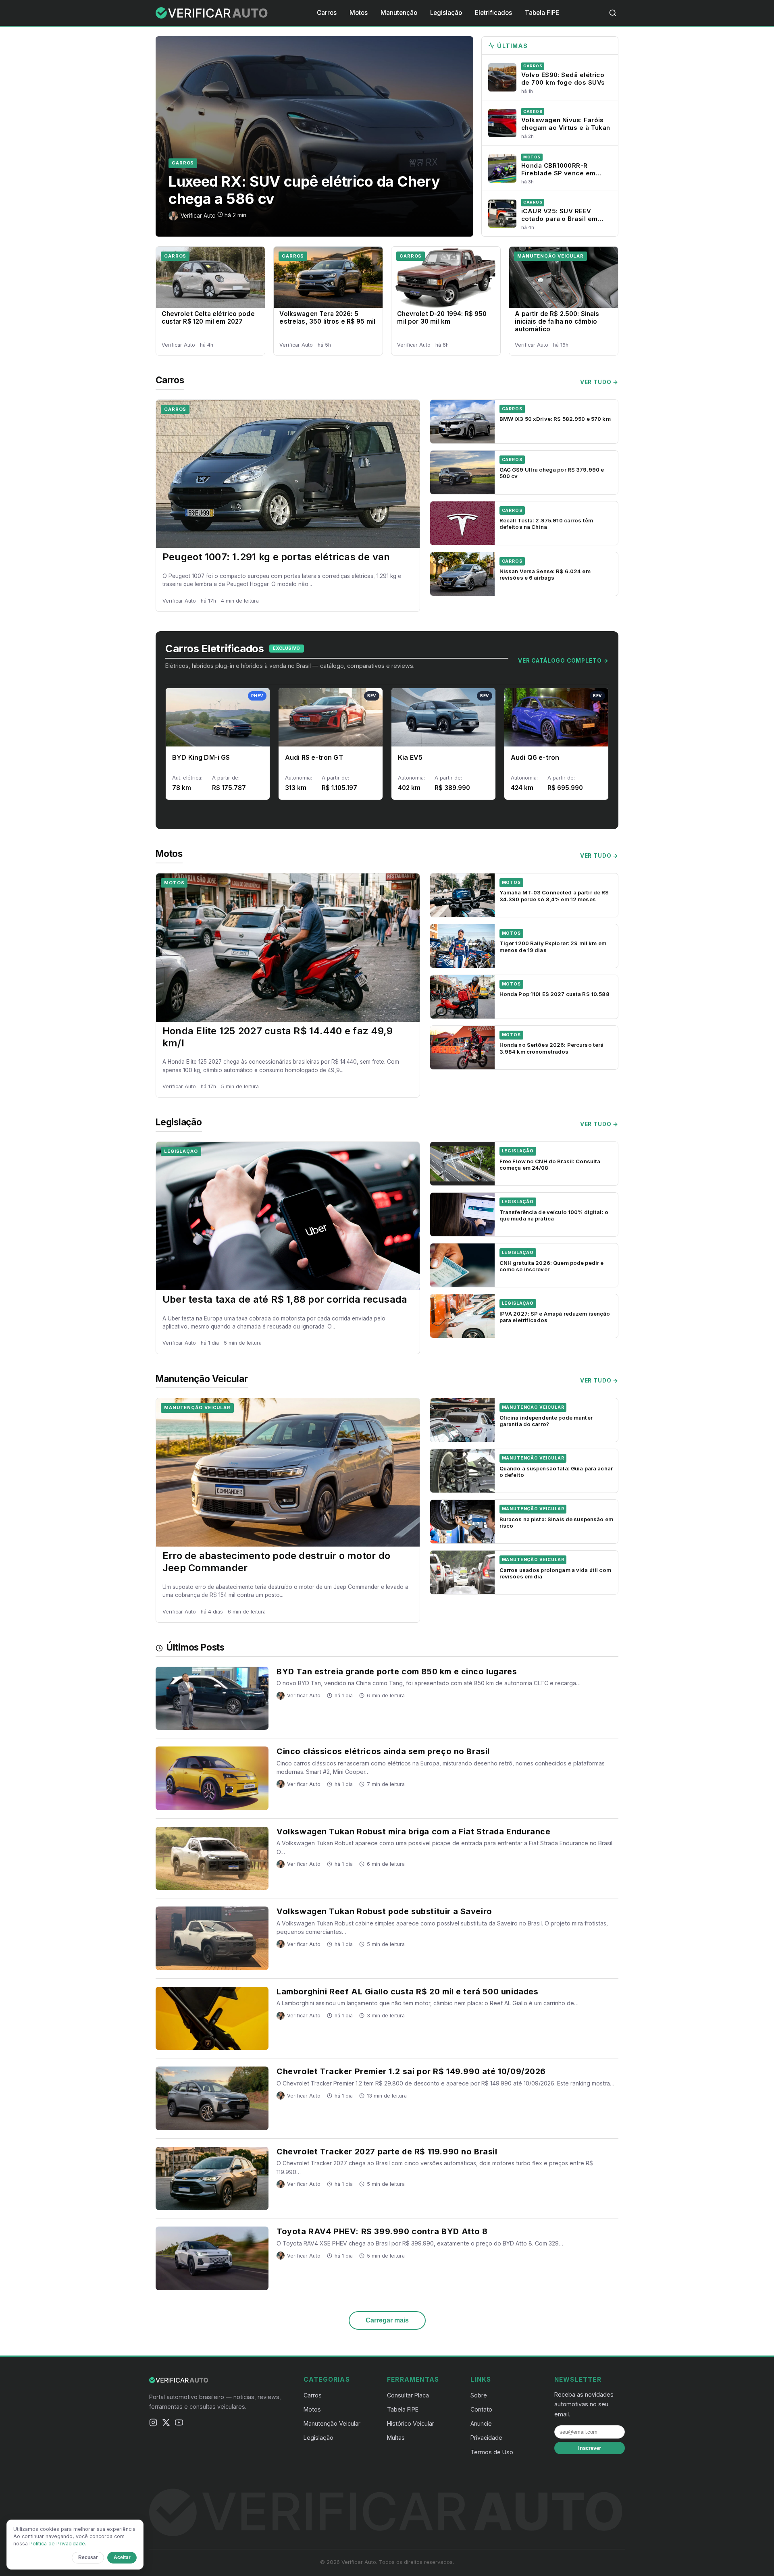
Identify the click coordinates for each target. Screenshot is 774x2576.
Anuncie (481, 2423)
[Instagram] (153, 2424)
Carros (327, 13)
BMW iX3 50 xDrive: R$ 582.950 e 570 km (555, 419)
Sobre (479, 2395)
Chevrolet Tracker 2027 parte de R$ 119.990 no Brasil (387, 2152)
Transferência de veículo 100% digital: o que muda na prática (554, 1215)
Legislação (446, 13)
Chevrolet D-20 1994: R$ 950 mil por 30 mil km (442, 318)
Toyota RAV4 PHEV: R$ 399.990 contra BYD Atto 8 (382, 2231)
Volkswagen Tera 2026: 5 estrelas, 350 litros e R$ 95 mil (327, 318)
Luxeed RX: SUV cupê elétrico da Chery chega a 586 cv (304, 190)
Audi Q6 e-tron (535, 757)
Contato (481, 2409)
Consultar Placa (408, 2395)
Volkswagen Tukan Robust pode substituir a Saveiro (384, 1911)
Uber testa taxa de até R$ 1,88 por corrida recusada (285, 1299)
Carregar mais (387, 2320)
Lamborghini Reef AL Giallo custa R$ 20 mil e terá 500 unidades (407, 1992)
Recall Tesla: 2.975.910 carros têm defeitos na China (546, 524)
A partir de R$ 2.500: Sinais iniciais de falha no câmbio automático (557, 321)
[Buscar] (613, 13)
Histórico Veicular (411, 2423)
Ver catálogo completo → (563, 661)
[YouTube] (179, 2424)
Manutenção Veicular (550, 256)
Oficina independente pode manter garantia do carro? (546, 1421)
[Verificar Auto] (212, 13)
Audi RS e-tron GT (314, 757)
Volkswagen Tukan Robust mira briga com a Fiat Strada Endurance (413, 1832)
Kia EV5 (410, 757)
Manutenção (399, 13)
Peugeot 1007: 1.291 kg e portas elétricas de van (276, 557)
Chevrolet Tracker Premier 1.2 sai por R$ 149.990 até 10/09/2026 (411, 2071)
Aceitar (122, 2557)
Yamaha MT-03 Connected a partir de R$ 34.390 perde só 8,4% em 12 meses (554, 896)
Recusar (88, 2557)
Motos (359, 13)
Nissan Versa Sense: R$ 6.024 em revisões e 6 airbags (545, 574)
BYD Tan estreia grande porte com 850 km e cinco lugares (397, 1672)
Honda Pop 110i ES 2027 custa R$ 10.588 (554, 994)
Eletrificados (493, 13)
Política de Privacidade (57, 2544)
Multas (396, 2438)
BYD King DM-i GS (201, 757)
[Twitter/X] (166, 2424)
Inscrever (590, 2448)
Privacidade (486, 2438)
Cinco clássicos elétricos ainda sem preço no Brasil (383, 1751)
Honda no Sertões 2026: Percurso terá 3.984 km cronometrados (552, 1048)
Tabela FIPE (542, 13)
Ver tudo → (599, 382)
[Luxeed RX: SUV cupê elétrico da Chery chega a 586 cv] (314, 136)
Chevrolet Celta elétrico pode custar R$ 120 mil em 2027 (208, 318)
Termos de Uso (492, 2452)
